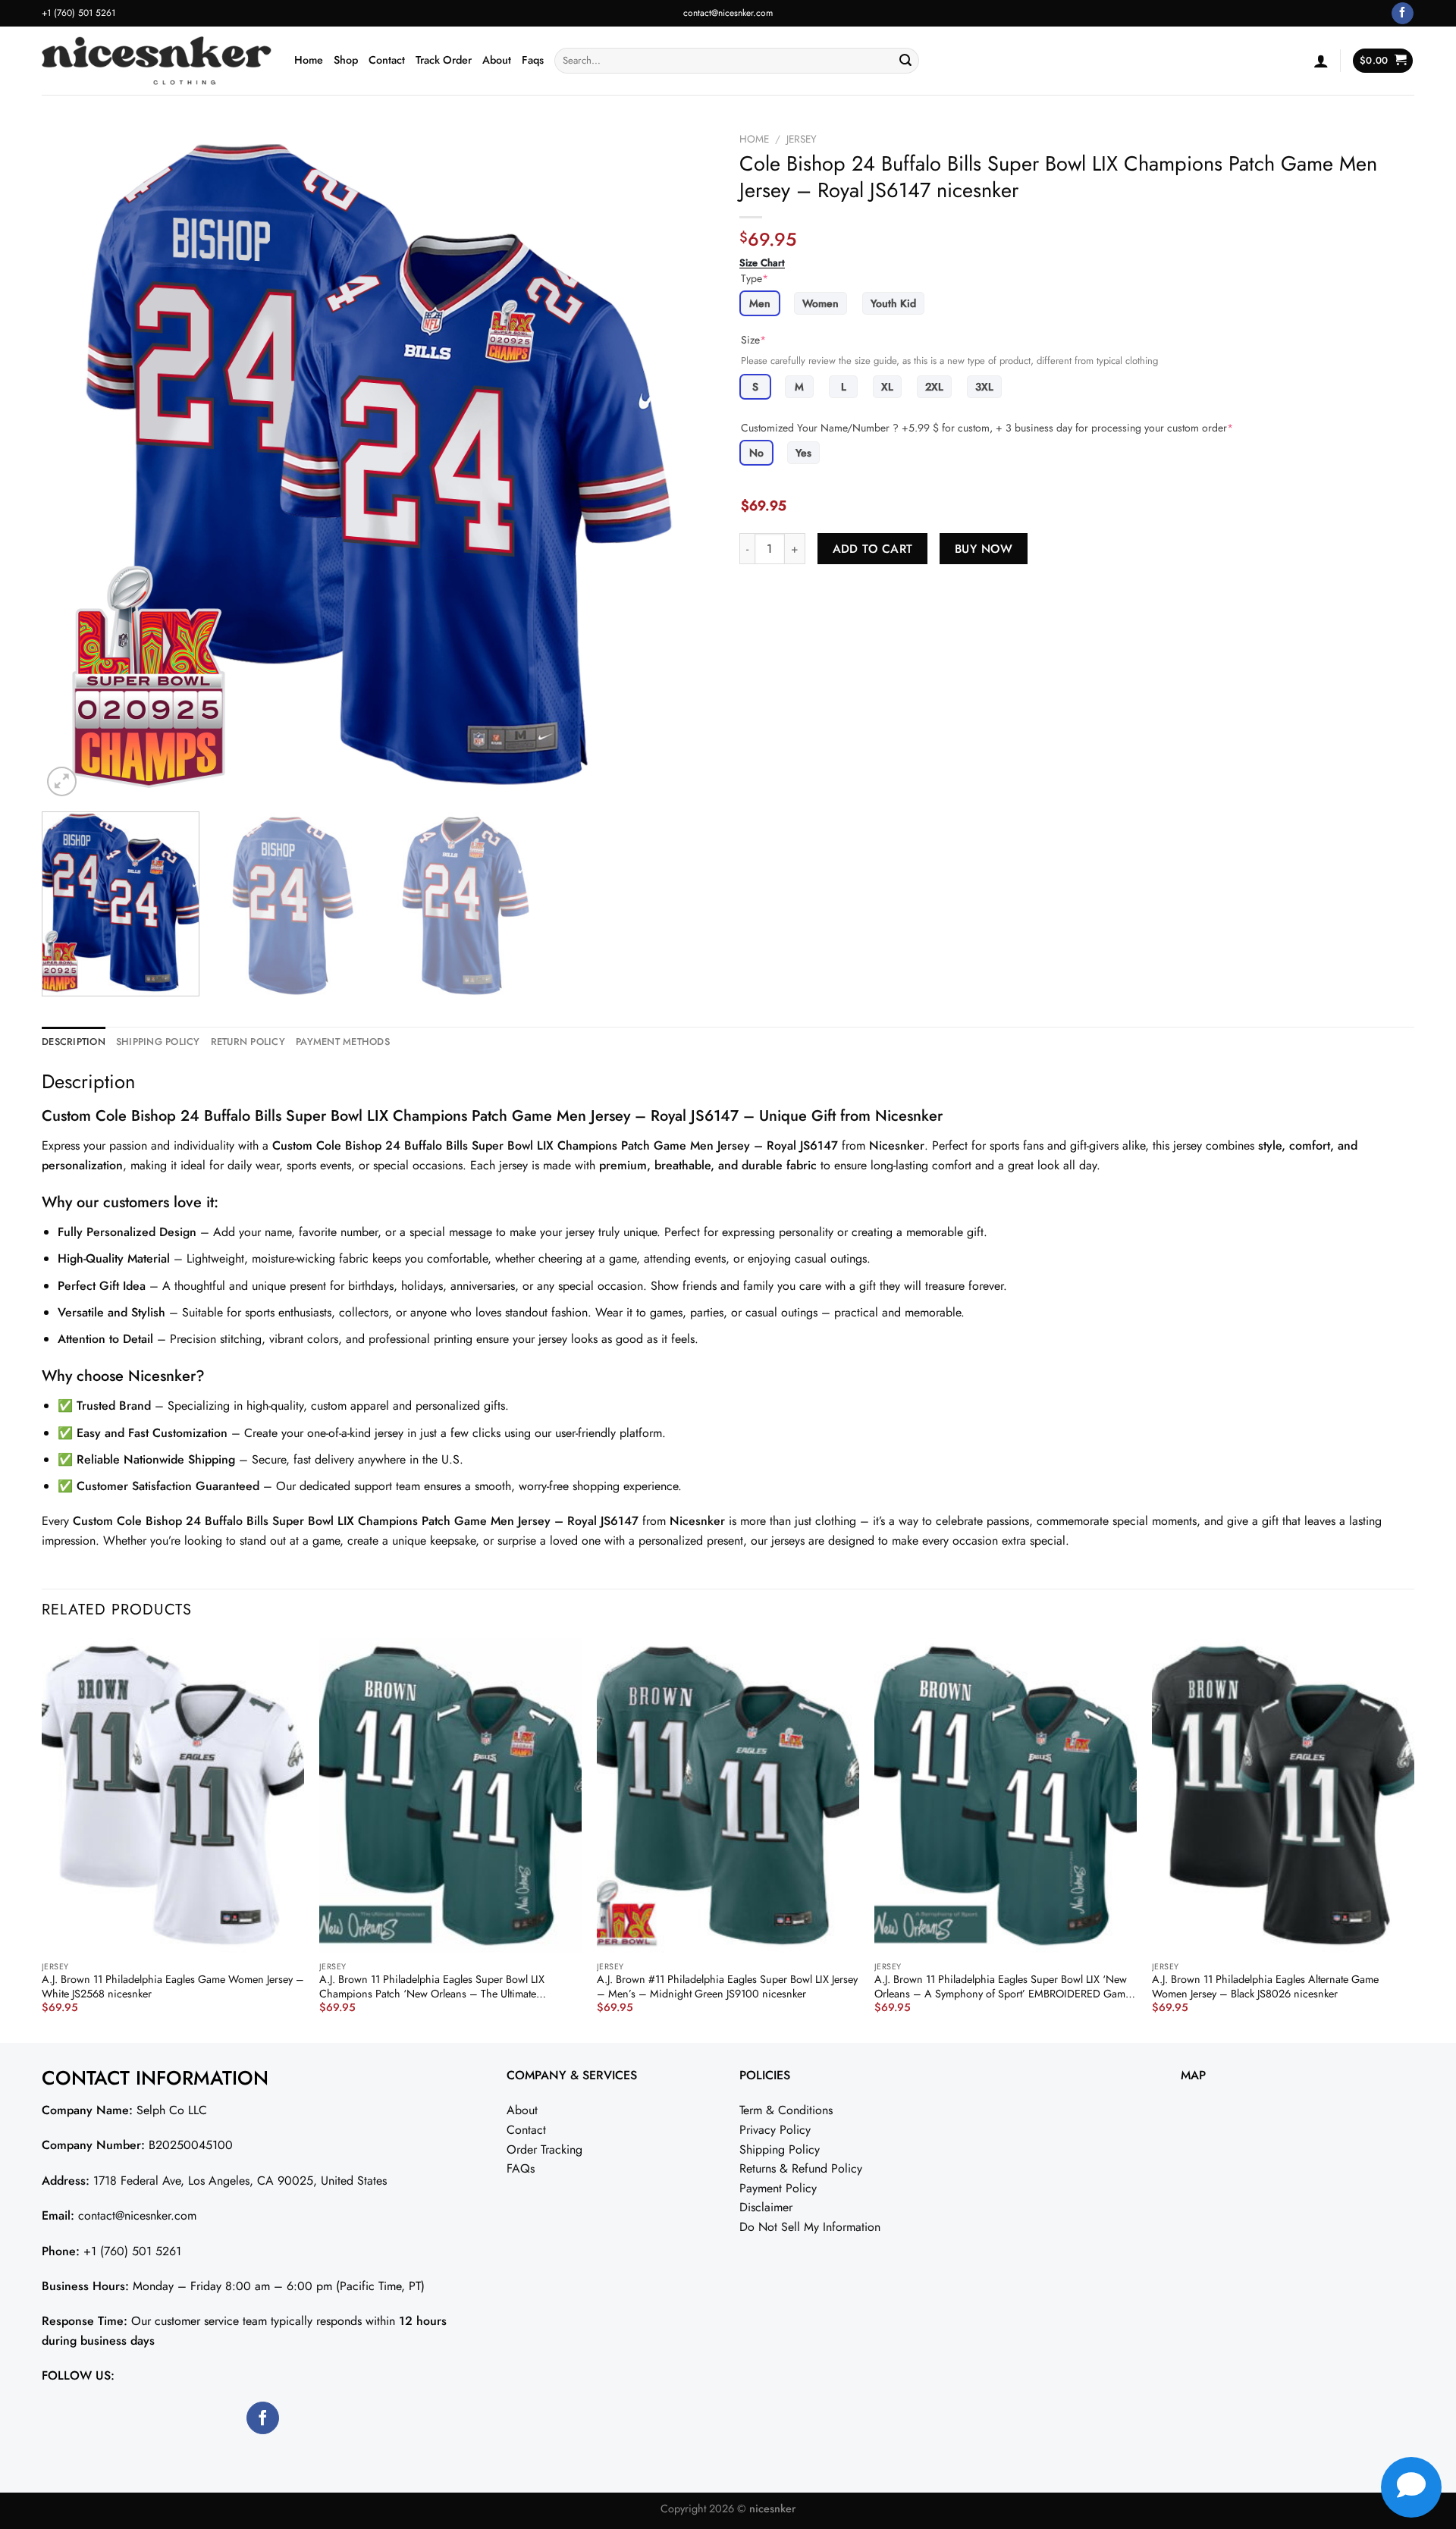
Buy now (984, 549)
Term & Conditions (786, 2110)
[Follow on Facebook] (1403, 14)
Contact (387, 60)
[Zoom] (62, 781)
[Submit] (905, 61)
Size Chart (762, 263)
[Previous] (74, 463)
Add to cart (873, 549)
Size (753, 340)
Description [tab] (74, 1042)
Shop (346, 60)
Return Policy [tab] (248, 1042)
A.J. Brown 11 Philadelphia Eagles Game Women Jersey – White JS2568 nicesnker (173, 1986)
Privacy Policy (775, 2130)
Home (309, 60)
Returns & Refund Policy (801, 2168)
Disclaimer (766, 2207)
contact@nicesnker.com (728, 13)
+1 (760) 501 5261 (132, 2251)
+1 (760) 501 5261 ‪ (80, 13)
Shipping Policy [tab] (158, 1042)
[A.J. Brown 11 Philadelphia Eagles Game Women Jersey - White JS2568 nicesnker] (173, 1795)
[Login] (1321, 61)
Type (755, 278)
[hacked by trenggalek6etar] (157, 61)
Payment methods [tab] (343, 1042)
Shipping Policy (780, 2149)
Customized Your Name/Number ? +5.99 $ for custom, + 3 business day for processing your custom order (987, 428)
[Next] (684, 463)
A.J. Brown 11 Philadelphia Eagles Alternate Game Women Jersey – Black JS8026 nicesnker (1265, 1986)
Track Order (444, 60)
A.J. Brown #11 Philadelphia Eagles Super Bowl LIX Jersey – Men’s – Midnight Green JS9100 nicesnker (727, 1986)
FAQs (521, 2168)
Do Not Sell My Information (810, 2227)
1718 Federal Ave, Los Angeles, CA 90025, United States (240, 2181)
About (497, 60)
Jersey (802, 139)
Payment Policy (778, 2188)
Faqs (533, 60)
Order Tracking (544, 2149)
